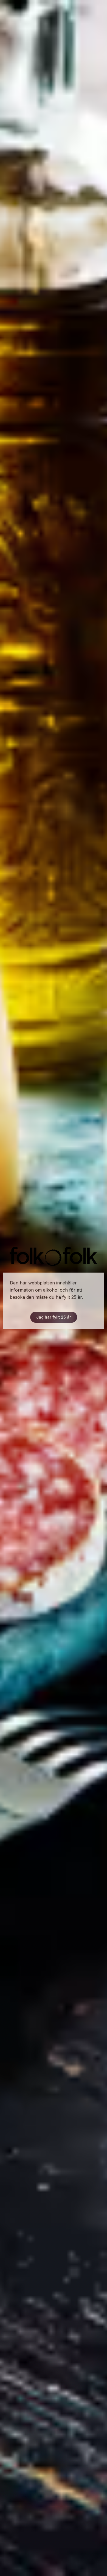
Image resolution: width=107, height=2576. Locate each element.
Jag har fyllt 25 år (54, 1317)
